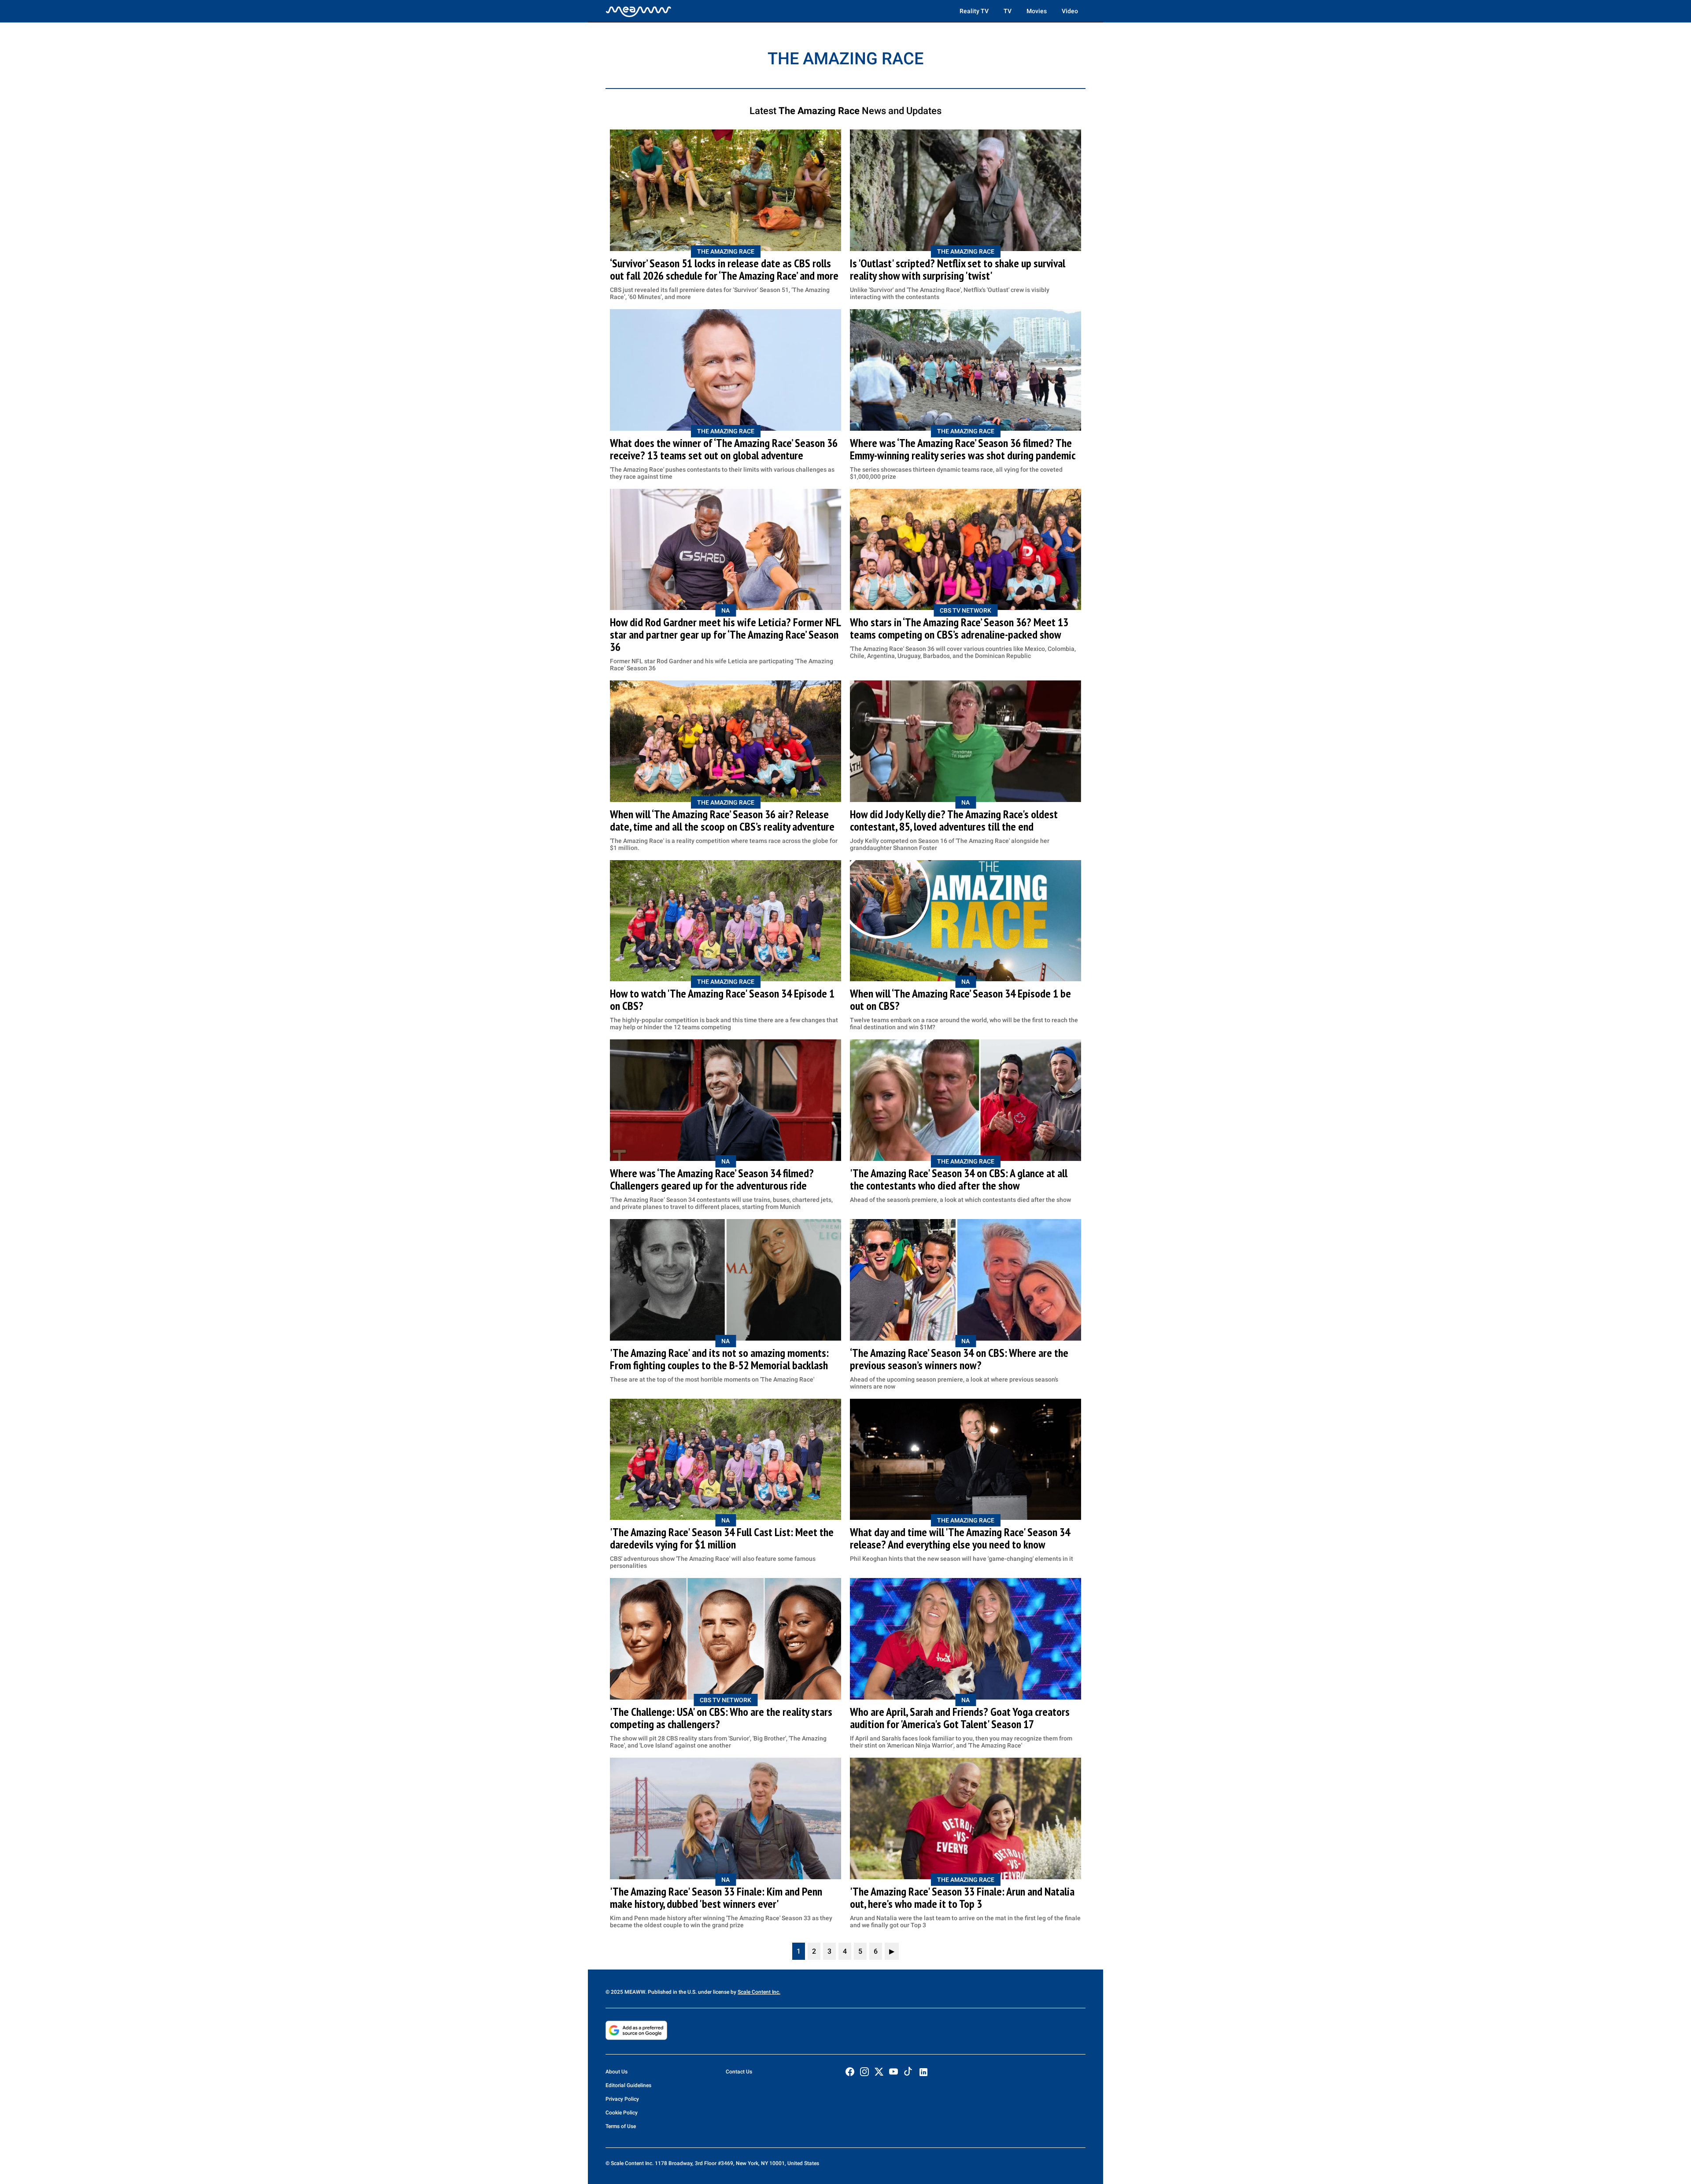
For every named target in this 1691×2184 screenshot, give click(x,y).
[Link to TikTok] (908, 2073)
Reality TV (974, 11)
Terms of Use (621, 2126)
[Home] (639, 11)
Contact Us (739, 2072)
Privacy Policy (622, 2099)
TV (1008, 11)
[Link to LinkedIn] (923, 2072)
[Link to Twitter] (879, 2072)
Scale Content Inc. (759, 1992)
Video (1070, 11)
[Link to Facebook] (850, 2072)
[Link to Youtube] (893, 2072)
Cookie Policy (622, 2113)
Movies (1037, 11)
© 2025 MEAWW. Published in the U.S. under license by (672, 1992)
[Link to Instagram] (864, 2072)
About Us (617, 2072)
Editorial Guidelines (628, 2085)
